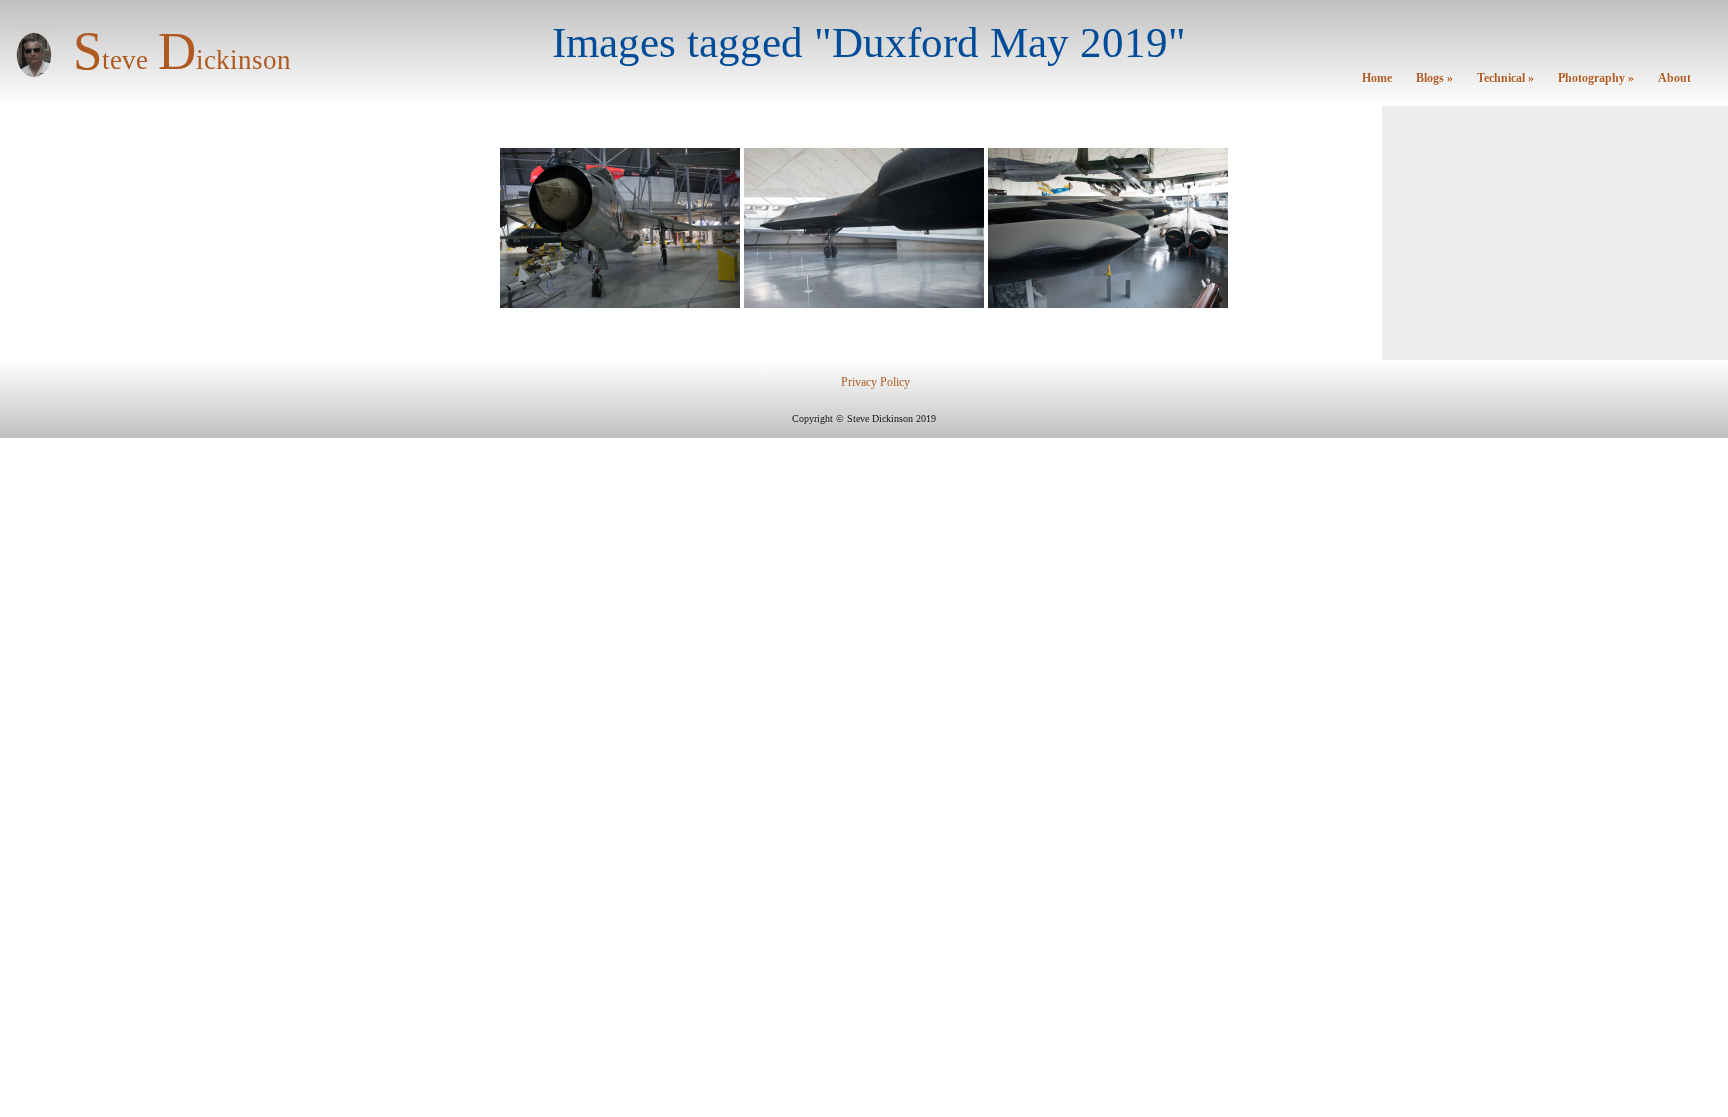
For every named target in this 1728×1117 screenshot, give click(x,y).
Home (1377, 78)
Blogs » (1434, 78)
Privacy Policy (875, 382)
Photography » (1596, 78)
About (1674, 78)
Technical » (1505, 78)
